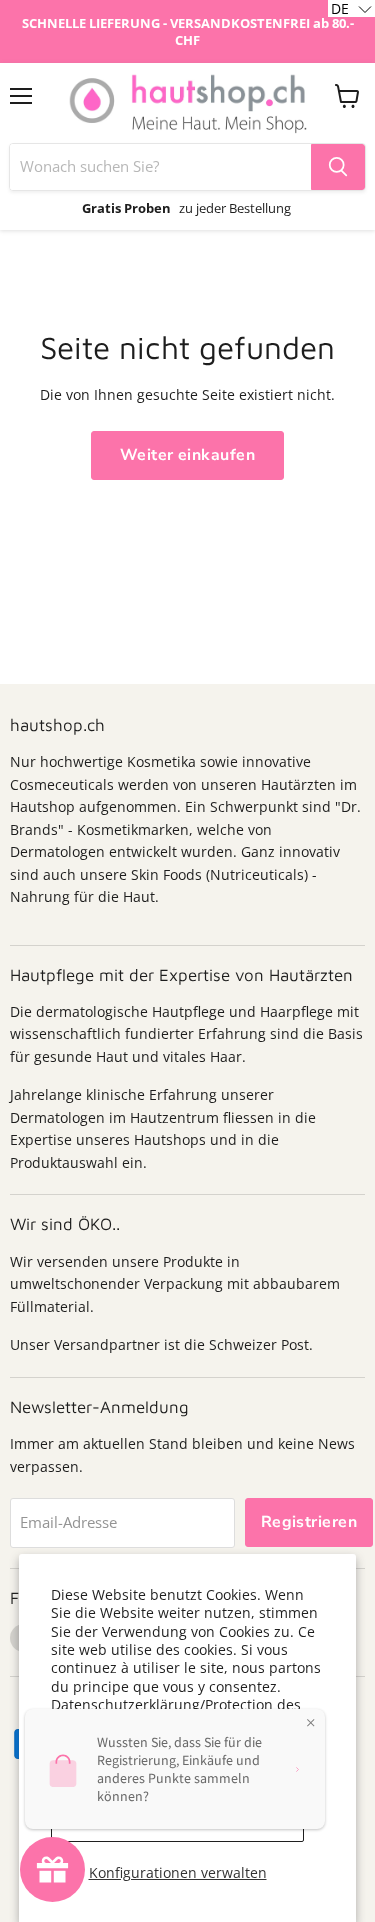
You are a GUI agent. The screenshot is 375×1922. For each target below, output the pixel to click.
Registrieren (309, 1522)
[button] (351, 8)
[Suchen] (338, 167)
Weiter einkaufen (188, 455)
